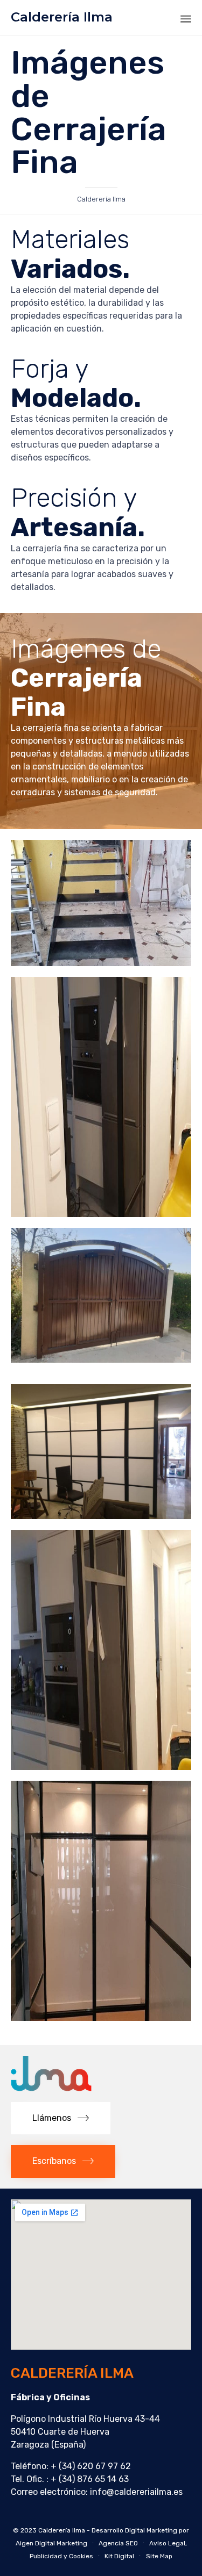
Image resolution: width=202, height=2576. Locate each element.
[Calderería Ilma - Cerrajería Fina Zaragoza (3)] (101, 1360)
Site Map (159, 2556)
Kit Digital (119, 2556)
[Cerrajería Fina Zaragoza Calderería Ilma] (101, 1767)
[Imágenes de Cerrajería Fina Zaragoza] (101, 1516)
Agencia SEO (118, 2543)
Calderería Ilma (62, 17)
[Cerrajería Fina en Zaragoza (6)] (101, 963)
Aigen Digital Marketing (51, 2543)
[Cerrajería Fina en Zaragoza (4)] (101, 1214)
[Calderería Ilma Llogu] (51, 2088)
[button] (61, 2118)
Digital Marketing (151, 2530)
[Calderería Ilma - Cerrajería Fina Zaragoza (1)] (101, 2018)
